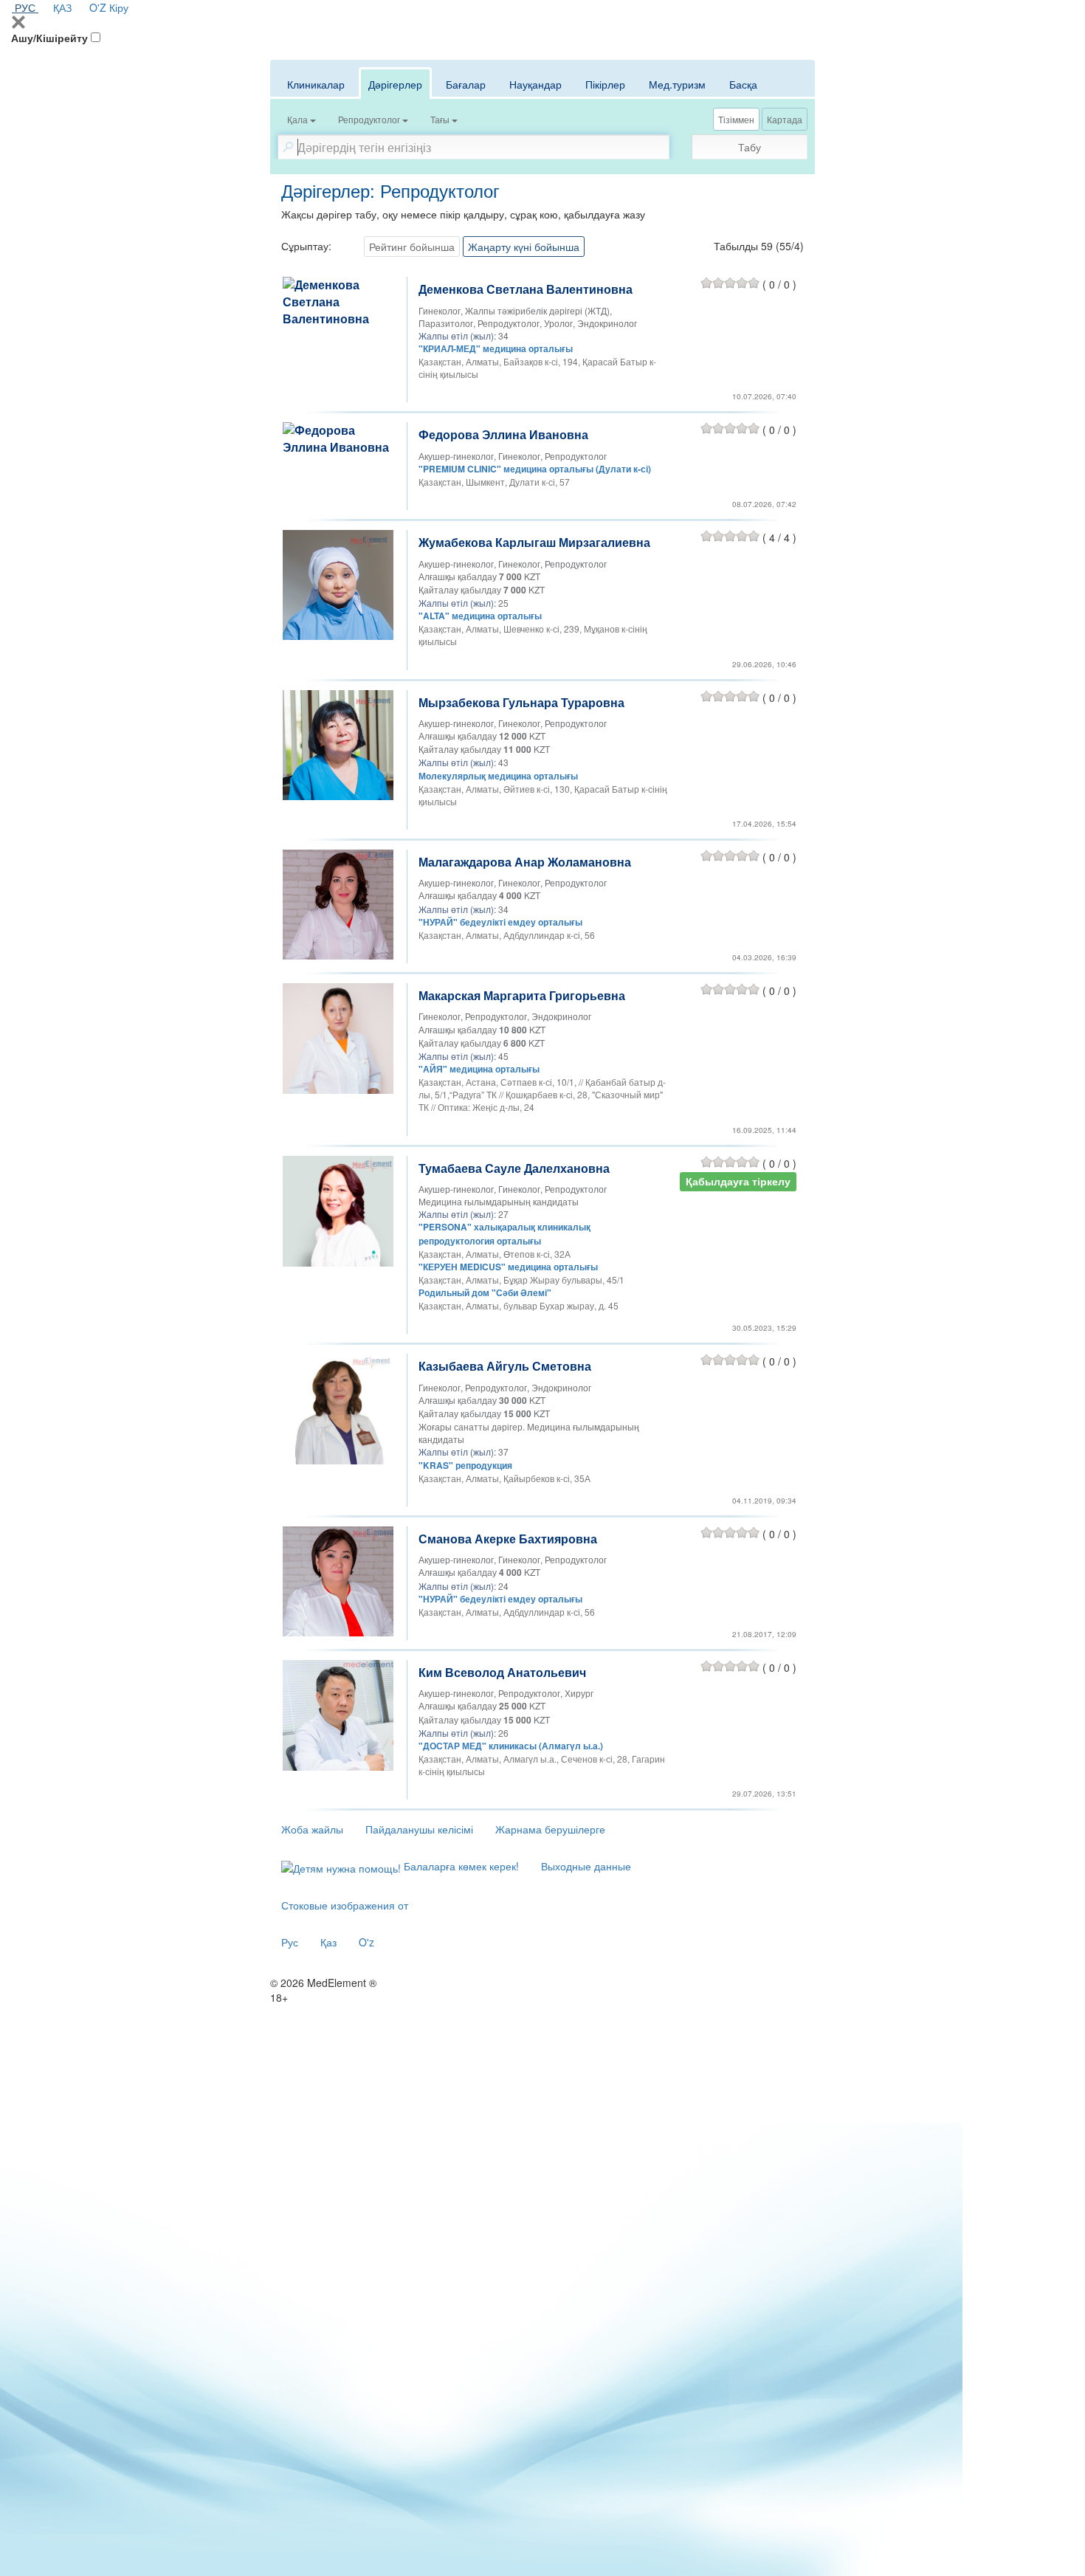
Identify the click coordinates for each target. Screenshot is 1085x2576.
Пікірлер (605, 84)
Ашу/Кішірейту (49, 38)
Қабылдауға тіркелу (738, 1181)
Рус (290, 1942)
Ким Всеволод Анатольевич (502, 1672)
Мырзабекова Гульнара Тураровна (521, 702)
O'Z (98, 7)
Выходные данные (586, 1866)
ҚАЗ (62, 7)
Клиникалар (316, 84)
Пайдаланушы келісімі (419, 1829)
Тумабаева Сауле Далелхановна (514, 1168)
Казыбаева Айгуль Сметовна (505, 1366)
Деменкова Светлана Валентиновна (526, 289)
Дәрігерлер (395, 84)
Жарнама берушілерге (550, 1829)
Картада (785, 119)
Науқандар (535, 84)
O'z (366, 1942)
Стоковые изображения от (345, 1905)
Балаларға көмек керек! (460, 1866)
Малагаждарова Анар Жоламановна (525, 862)
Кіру (119, 7)
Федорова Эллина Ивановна (503, 434)
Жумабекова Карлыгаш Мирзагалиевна (534, 542)
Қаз (328, 1942)
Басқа (743, 84)
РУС (25, 7)
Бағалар (466, 84)
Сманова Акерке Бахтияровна (508, 1539)
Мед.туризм (677, 84)
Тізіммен (736, 119)
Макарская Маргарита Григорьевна (522, 995)
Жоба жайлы (312, 1829)
